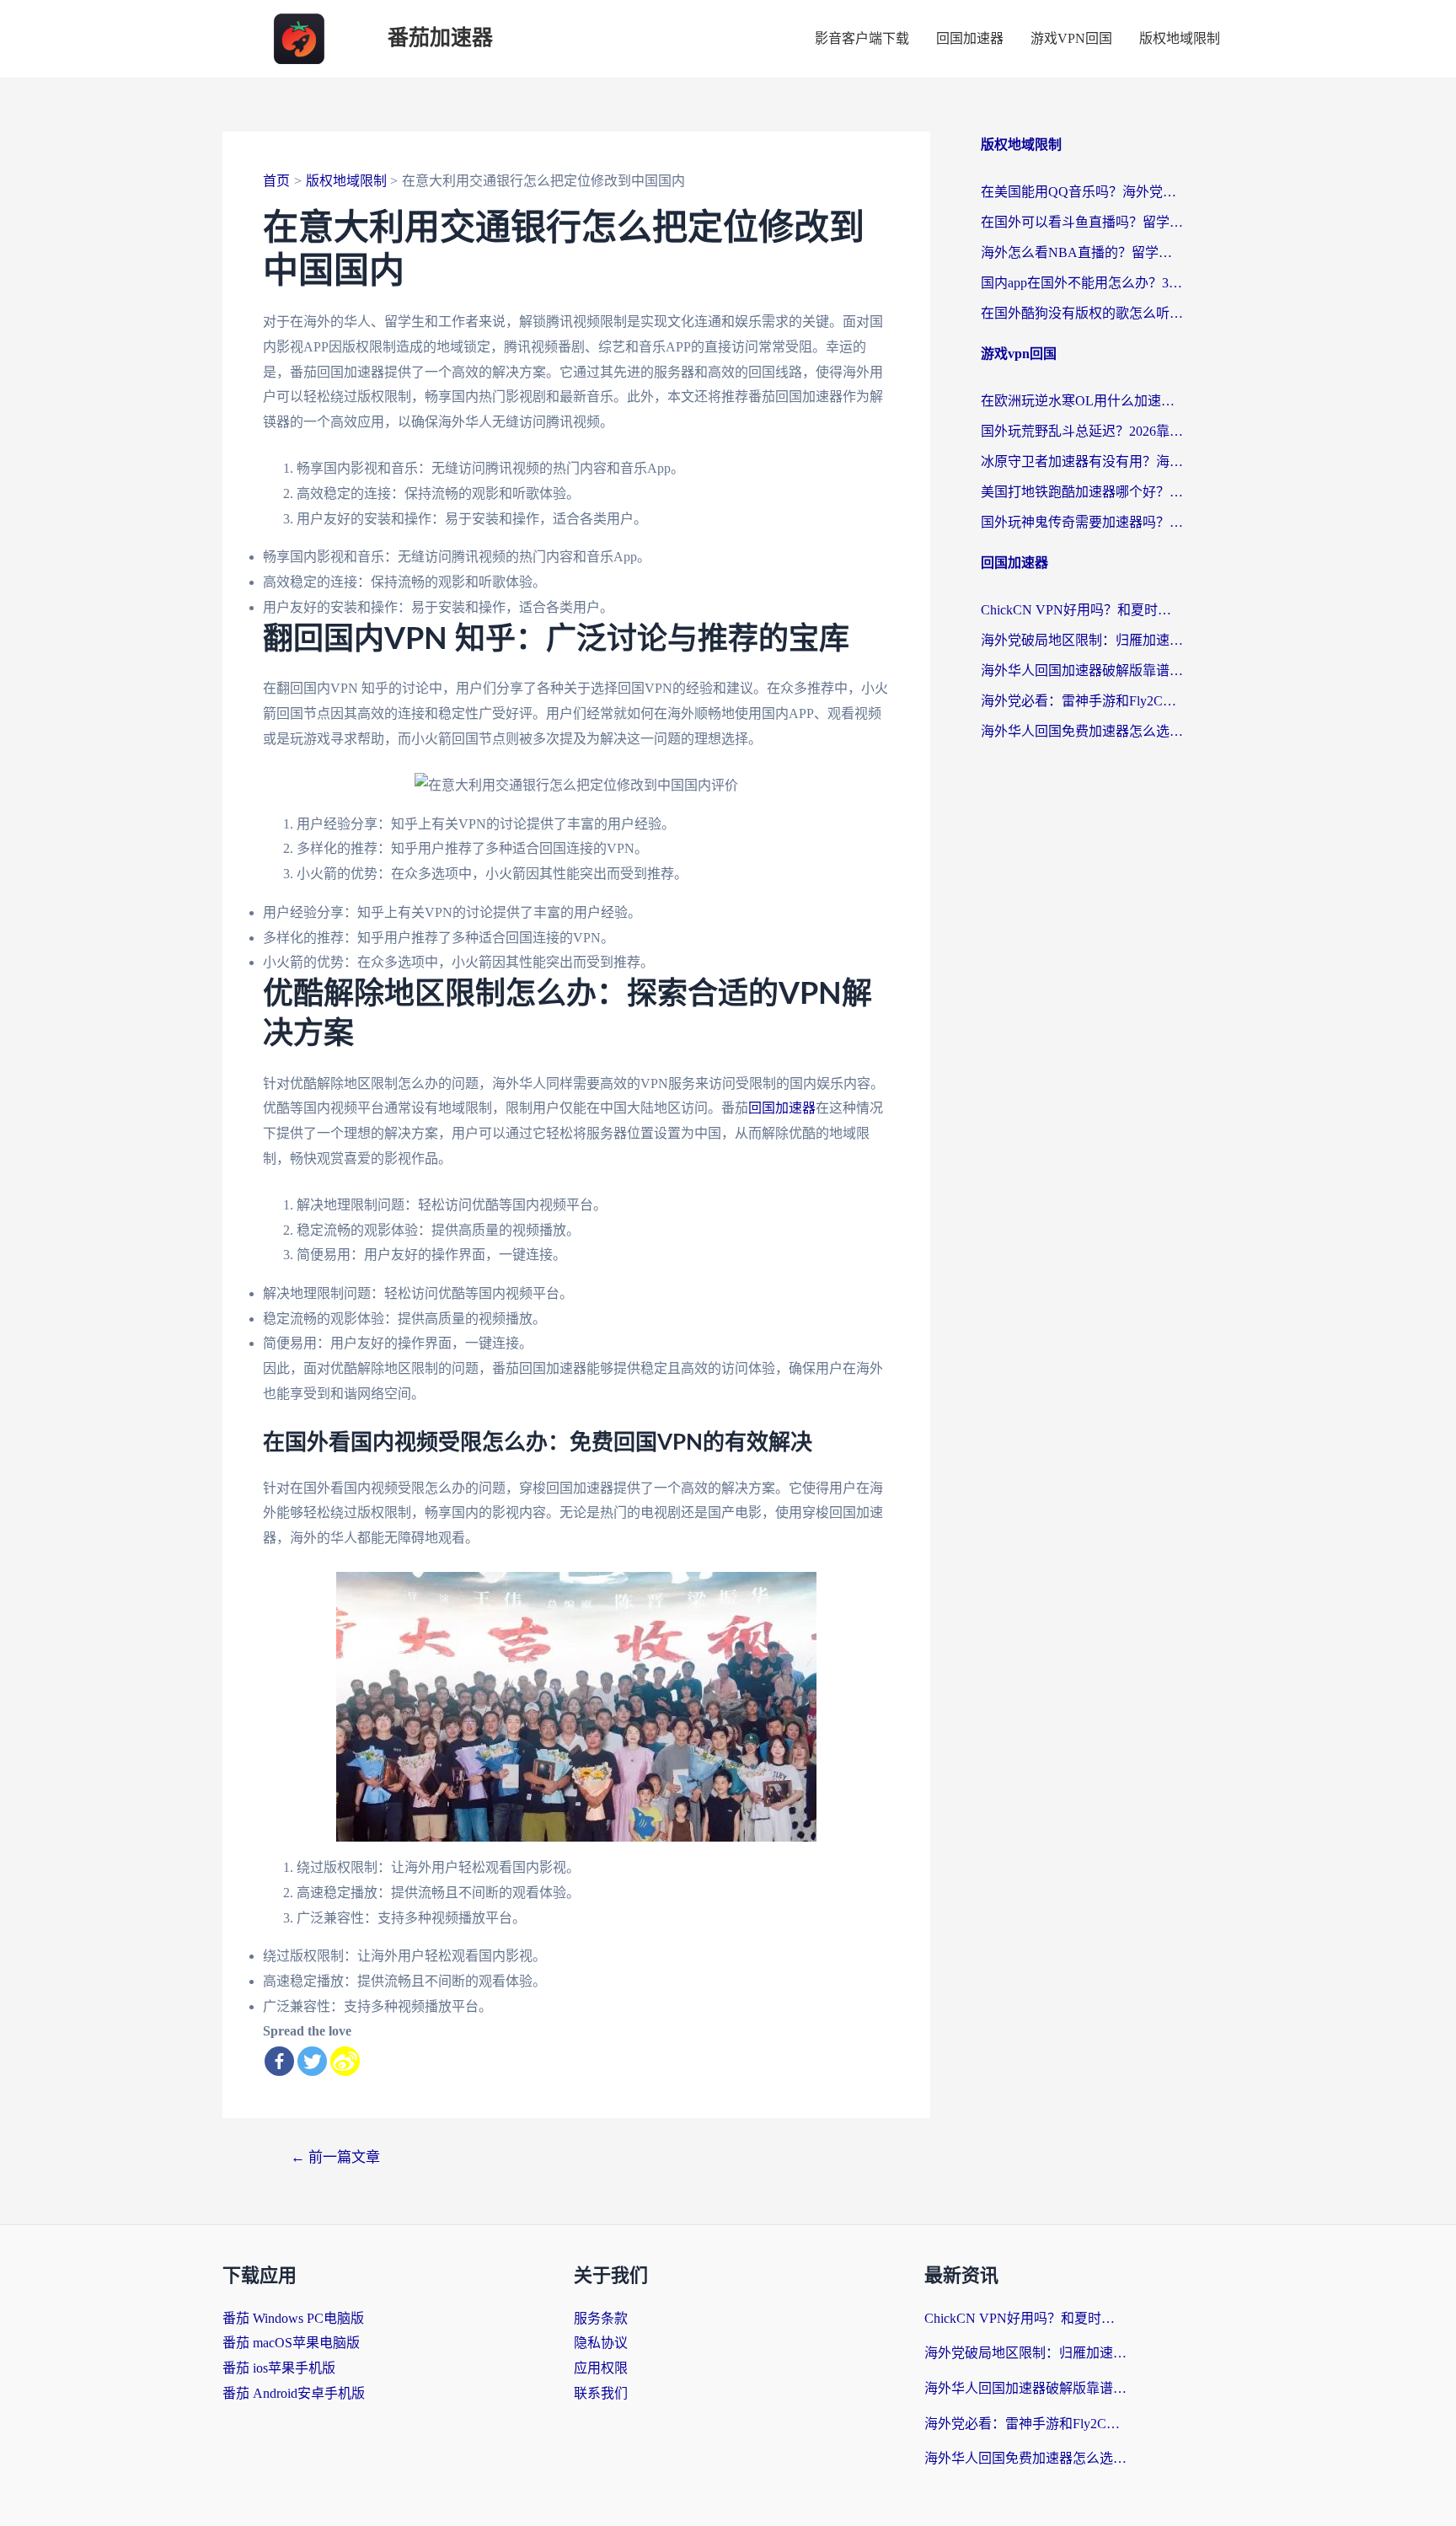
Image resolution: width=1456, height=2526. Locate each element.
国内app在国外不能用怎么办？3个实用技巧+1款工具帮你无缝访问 (1082, 283)
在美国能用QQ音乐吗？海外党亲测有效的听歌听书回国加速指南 (1082, 192)
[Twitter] (312, 2061)
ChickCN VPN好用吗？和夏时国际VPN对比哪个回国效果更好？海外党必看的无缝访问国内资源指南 (1082, 610)
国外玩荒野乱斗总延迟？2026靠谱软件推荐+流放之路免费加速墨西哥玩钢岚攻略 (1082, 431)
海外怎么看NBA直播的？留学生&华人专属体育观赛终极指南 (1082, 252)
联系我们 (601, 2393)
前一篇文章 (335, 2157)
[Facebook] (279, 2061)
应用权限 (601, 2368)
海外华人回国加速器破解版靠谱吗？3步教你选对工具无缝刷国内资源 (1082, 670)
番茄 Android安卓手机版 (294, 2393)
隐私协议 (601, 2343)
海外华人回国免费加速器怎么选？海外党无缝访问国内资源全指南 (1082, 731)
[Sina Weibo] (345, 2061)
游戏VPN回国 (1071, 38)
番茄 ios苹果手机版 (279, 2368)
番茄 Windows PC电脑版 (293, 2318)
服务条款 (601, 2318)
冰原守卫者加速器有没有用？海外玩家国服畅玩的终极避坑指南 (1082, 461)
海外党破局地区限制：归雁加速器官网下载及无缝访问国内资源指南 (1082, 640)
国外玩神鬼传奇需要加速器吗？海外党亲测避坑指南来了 (1082, 522)
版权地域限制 (1180, 38)
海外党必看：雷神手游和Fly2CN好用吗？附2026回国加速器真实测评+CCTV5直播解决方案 (1082, 701)
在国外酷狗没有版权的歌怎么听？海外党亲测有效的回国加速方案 (1082, 313)
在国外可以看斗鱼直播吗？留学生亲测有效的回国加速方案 (1082, 222)
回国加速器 (970, 38)
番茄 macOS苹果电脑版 (291, 2343)
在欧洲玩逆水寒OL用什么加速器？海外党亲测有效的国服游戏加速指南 (1082, 401)
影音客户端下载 (862, 38)
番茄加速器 (440, 38)
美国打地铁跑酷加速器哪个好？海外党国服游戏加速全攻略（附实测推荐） (1082, 492)
